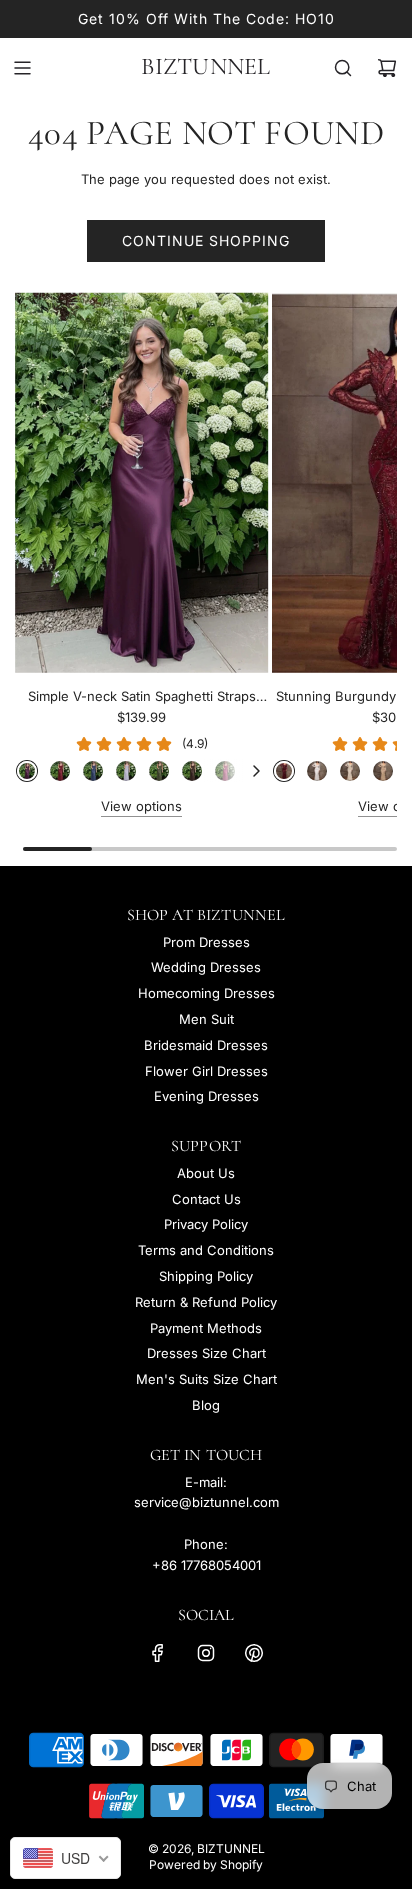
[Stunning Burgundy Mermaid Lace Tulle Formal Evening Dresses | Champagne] (383, 771)
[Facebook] (158, 1653)
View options (141, 806)
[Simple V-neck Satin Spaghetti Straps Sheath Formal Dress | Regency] (27, 771)
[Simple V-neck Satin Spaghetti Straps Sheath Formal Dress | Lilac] (126, 771)
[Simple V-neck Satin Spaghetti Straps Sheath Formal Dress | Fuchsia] (225, 771)
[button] (256, 771)
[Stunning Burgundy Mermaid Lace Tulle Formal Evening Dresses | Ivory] (350, 771)
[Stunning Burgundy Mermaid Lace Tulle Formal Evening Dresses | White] (317, 771)
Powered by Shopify (206, 1864)
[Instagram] (206, 1653)
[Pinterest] (254, 1653)
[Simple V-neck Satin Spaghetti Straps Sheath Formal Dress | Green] (159, 771)
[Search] (343, 68)
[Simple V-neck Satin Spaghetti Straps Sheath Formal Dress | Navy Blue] (93, 771)
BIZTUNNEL (205, 67)
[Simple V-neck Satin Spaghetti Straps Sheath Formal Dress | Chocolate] (192, 771)
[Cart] (387, 68)
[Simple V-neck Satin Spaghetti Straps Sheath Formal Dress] (142, 482)
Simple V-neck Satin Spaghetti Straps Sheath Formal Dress (142, 697)
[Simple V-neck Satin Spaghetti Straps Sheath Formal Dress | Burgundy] (60, 771)
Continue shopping (206, 240)
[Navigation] (22, 68)
